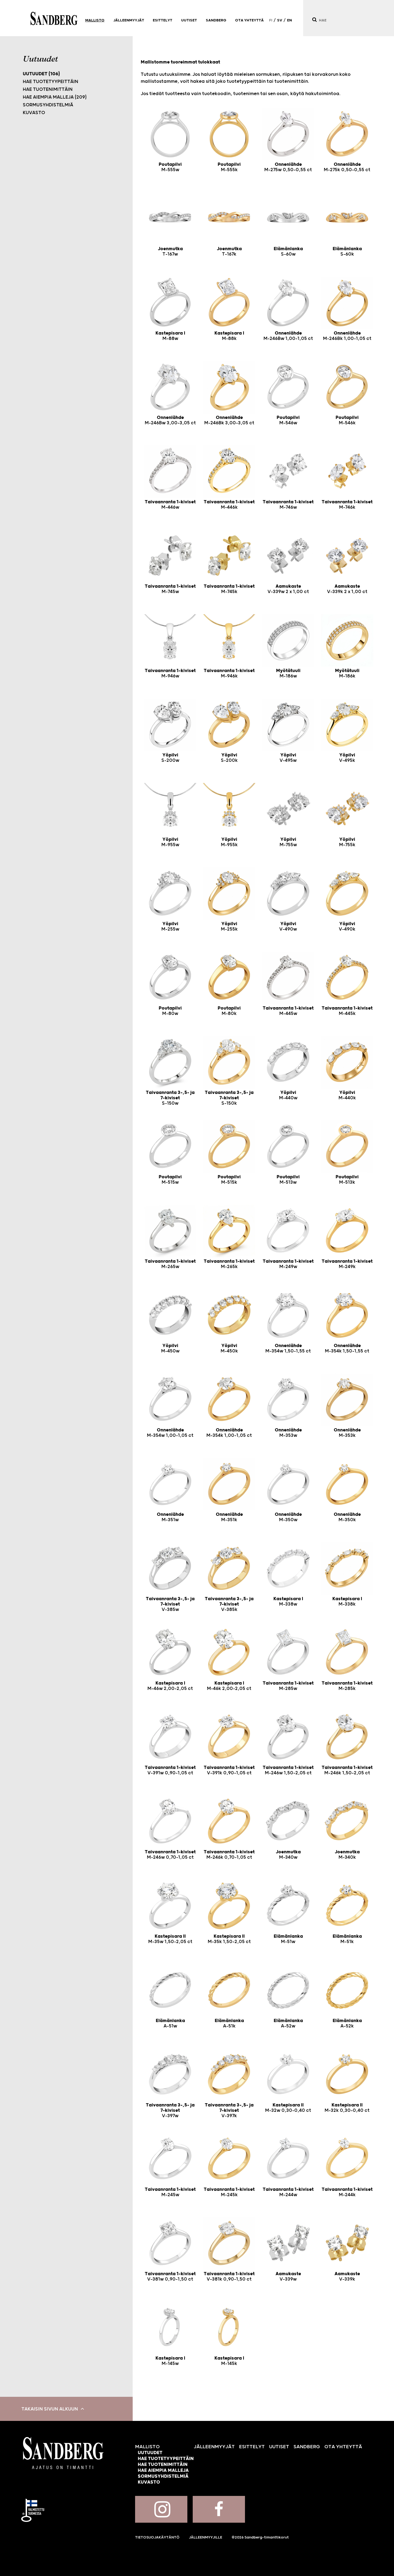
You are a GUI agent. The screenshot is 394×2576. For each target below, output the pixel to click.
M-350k (347, 1517)
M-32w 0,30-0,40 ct (288, 2108)
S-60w (288, 252)
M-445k (347, 1011)
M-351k (229, 1517)
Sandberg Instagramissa (161, 2509)
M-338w (288, 1602)
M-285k (347, 1686)
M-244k (347, 2192)
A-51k (229, 2023)
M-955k (229, 842)
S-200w (170, 758)
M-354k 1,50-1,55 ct (347, 1348)
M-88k (229, 336)
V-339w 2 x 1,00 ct (288, 589)
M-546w (288, 420)
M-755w (288, 842)
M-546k (347, 420)
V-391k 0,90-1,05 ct (229, 1770)
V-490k (347, 927)
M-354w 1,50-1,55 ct (288, 1348)
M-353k (347, 1433)
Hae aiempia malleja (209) (55, 97)
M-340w (288, 1855)
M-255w (170, 927)
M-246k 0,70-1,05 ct (229, 1855)
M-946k (229, 673)
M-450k (229, 1348)
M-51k (347, 1939)
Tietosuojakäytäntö (157, 2537)
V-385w (170, 1604)
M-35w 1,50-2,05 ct (170, 1939)
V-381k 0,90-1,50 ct (229, 2277)
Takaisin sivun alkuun (50, 2409)
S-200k (229, 758)
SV (280, 20)
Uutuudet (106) (41, 74)
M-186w (288, 673)
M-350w (288, 1517)
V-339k (347, 2277)
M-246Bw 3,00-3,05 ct (170, 420)
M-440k (347, 1095)
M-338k (347, 1602)
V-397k (229, 2110)
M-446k (229, 505)
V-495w (288, 758)
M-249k (347, 1264)
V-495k (347, 758)
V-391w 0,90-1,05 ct (170, 1770)
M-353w (288, 1433)
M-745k (229, 589)
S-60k (347, 252)
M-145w (170, 2361)
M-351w (170, 1517)
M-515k (229, 1180)
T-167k (229, 252)
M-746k (347, 505)
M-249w (288, 1264)
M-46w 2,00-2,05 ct (170, 1686)
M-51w (288, 1939)
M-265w (170, 1264)
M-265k (229, 1264)
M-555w (170, 167)
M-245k (229, 2192)
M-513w (288, 1180)
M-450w (170, 1348)
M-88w (170, 336)
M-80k (229, 1011)
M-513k (347, 1180)
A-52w (288, 2023)
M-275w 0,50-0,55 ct (288, 167)
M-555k (229, 167)
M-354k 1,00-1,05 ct (229, 1433)
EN (289, 20)
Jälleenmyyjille (206, 2537)
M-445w (288, 1011)
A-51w (170, 2023)
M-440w (288, 1095)
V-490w (288, 927)
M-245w (170, 2192)
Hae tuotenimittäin (48, 89)
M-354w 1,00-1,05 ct (170, 1433)
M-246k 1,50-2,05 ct (347, 1770)
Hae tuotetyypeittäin (51, 82)
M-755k (347, 842)
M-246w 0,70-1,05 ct (170, 1855)
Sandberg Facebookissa (219, 2509)
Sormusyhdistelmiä (48, 105)
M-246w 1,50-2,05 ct (288, 1770)
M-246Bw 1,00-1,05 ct (288, 336)
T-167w (170, 252)
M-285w (288, 1686)
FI (271, 20)
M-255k (229, 927)
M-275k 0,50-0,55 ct (347, 167)
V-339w (288, 2277)
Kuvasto (34, 113)
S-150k (229, 1098)
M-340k (347, 1855)
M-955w (170, 842)
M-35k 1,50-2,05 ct (229, 1939)
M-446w (170, 505)
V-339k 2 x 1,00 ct (347, 589)
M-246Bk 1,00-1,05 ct (347, 336)
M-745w (170, 589)
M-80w (170, 1011)
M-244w (288, 2192)
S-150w (170, 1098)
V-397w (170, 2110)
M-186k (347, 673)
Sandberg (54, 18)
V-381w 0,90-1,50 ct (170, 2277)
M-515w (170, 1180)
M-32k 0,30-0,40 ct (347, 2108)
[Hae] (314, 20)
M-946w (170, 673)
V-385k (229, 1604)
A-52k (347, 2023)
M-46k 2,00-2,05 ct (229, 1686)
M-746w (288, 505)
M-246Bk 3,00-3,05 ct (229, 420)
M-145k (229, 2361)
